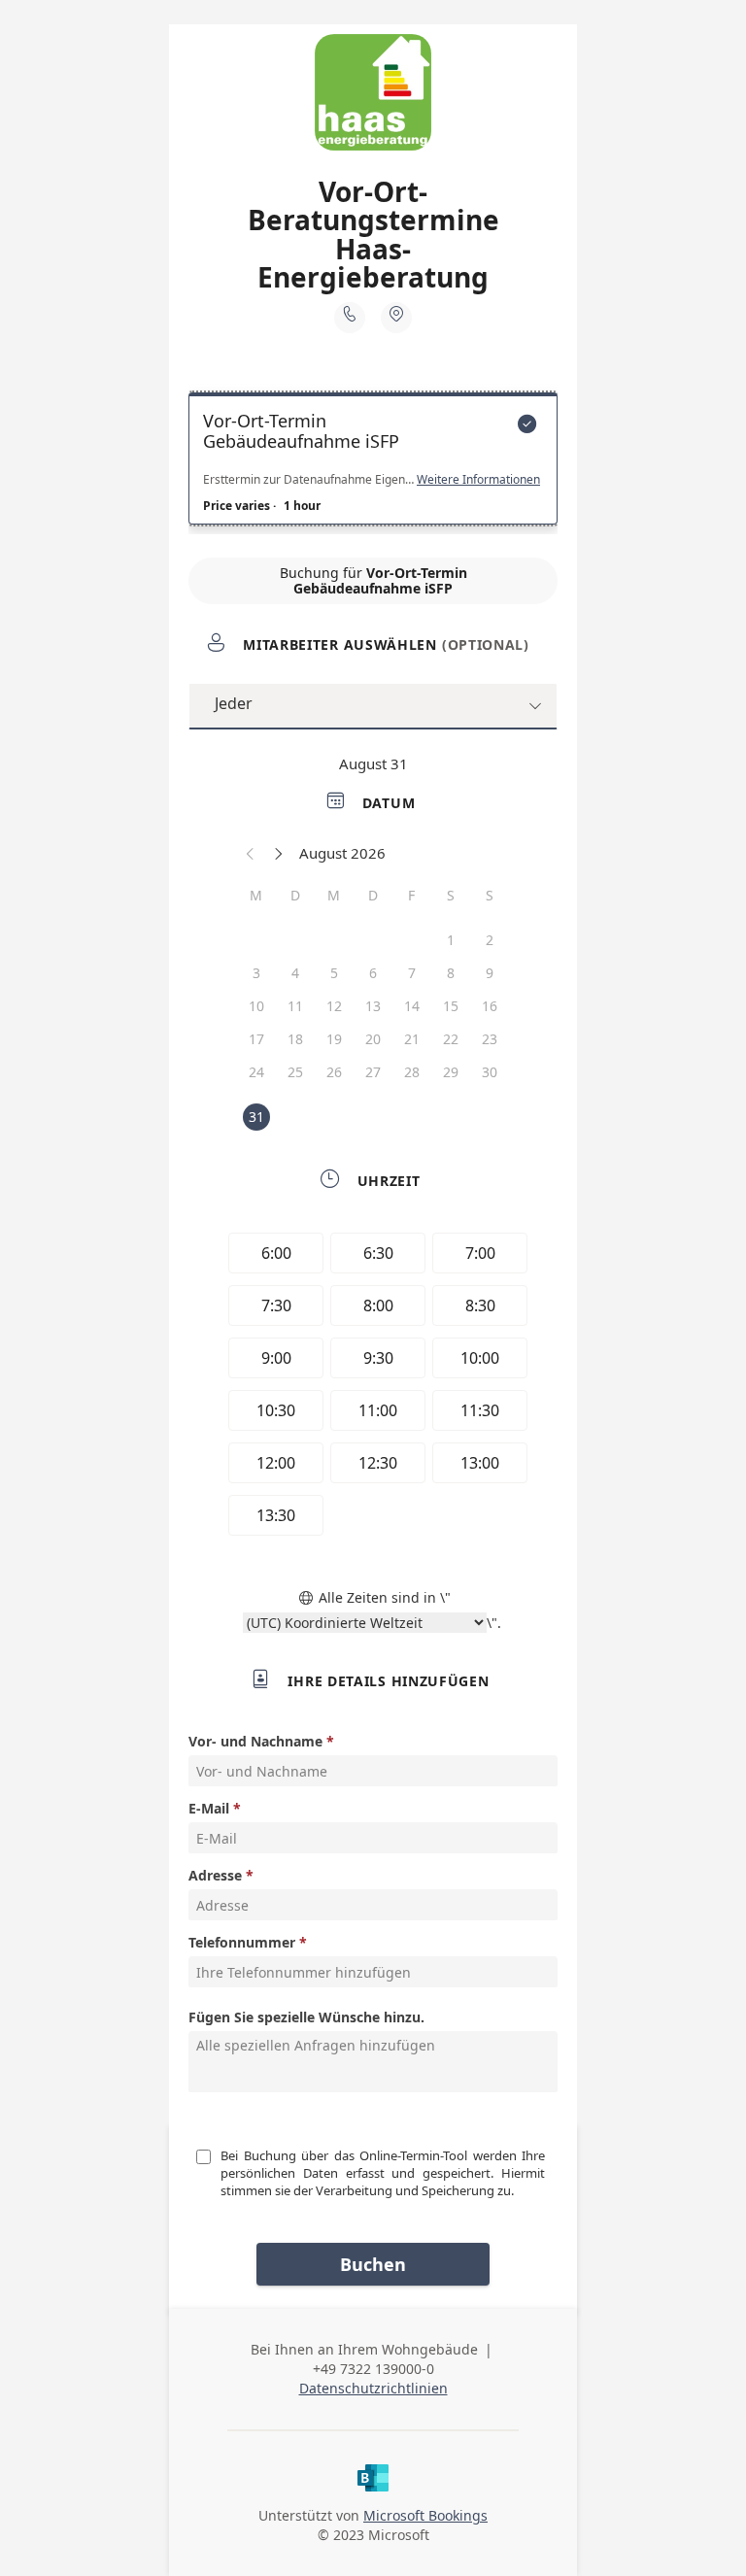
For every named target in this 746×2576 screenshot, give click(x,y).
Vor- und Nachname (255, 1741)
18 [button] (295, 1039)
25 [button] (295, 1072)
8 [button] (451, 973)
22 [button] (451, 1039)
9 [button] (490, 973)
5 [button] (334, 973)
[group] (373, 1387)
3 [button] (256, 973)
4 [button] (295, 973)
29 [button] (451, 1072)
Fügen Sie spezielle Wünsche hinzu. (306, 2017)
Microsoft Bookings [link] (425, 2515)
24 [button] (256, 1072)
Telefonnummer (242, 1942)
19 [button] (334, 1039)
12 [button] (334, 1006)
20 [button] (373, 1039)
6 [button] (373, 973)
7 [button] (412, 973)
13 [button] (373, 1006)
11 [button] (295, 1006)
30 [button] (490, 1072)
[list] (373, 463)
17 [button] (256, 1039)
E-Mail (209, 1808)
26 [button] (334, 1072)
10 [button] (256, 1006)
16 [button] (490, 1006)
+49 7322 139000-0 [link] (373, 2369)
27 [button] (373, 1072)
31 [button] (256, 1117)
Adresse (215, 1875)
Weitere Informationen (478, 480)
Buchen (373, 2264)
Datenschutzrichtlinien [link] (373, 2388)
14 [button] (412, 1006)
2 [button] (490, 940)
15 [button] (451, 1006)
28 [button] (412, 1072)
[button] (251, 853)
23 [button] (490, 1039)
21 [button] (412, 1039)
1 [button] (451, 940)
